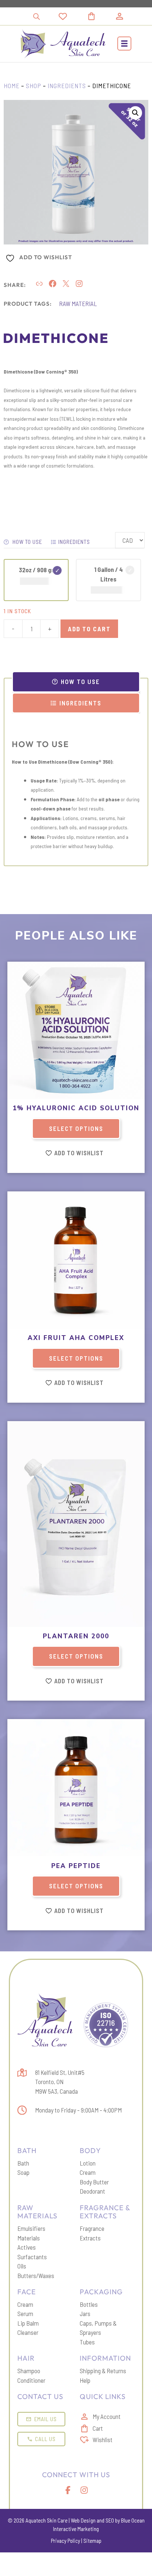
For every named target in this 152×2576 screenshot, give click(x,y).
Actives (27, 2247)
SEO (110, 2520)
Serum (25, 2313)
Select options (76, 1128)
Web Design (83, 2520)
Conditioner (31, 2380)
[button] (124, 44)
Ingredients (67, 86)
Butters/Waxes (36, 2275)
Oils (22, 2266)
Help (85, 2380)
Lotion (88, 2163)
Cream (88, 2172)
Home (12, 86)
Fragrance (92, 2228)
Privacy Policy (65, 2541)
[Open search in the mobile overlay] (37, 16)
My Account (107, 2416)
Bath (23, 2163)
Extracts (90, 2238)
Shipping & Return (101, 2371)
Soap (23, 2172)
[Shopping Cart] (100, 16)
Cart (98, 2428)
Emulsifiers (31, 2228)
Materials (29, 2238)
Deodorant (92, 2191)
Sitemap (92, 2541)
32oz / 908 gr (36, 570)
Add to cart (89, 629)
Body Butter (94, 2182)
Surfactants (32, 2257)
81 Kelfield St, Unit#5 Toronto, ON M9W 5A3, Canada (60, 2082)
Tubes (87, 2342)
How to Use (27, 542)
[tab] (76, 682)
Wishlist (103, 2440)
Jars (85, 2313)
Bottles (89, 2304)
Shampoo (29, 2371)
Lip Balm (28, 2323)
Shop (34, 86)
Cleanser (28, 2332)
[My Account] (120, 16)
